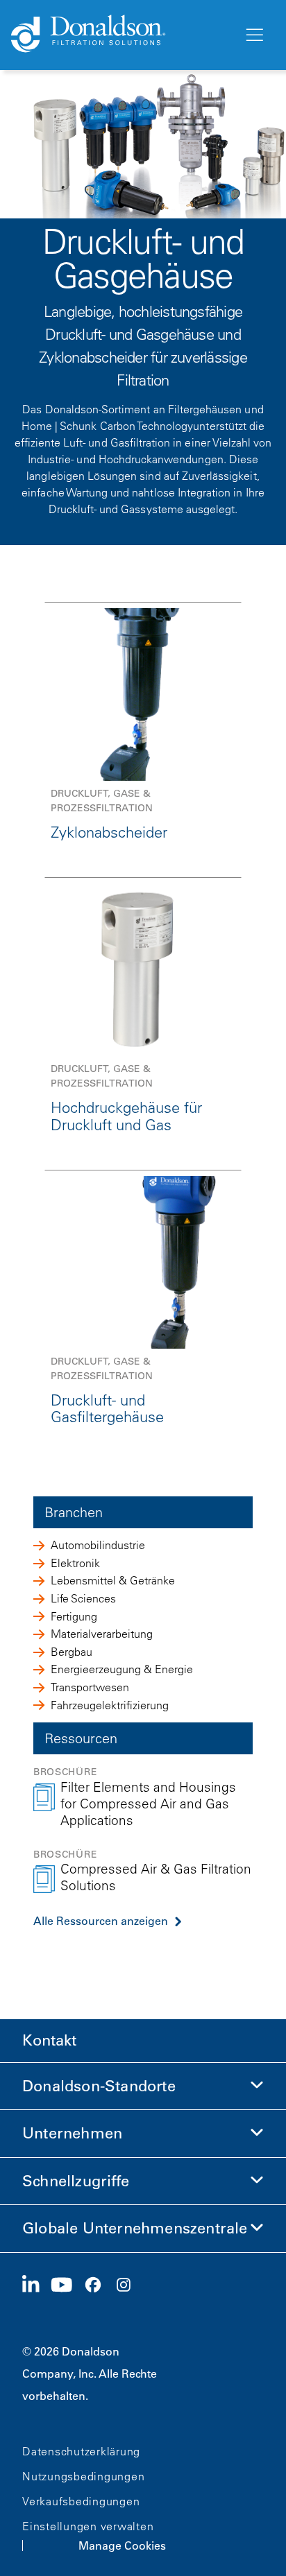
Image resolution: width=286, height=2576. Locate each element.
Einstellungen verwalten (88, 2526)
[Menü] (253, 35)
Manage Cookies (122, 2545)
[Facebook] (99, 2285)
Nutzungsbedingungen (83, 2476)
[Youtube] (67, 2285)
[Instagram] (129, 2285)
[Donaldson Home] (121, 35)
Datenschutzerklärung (81, 2451)
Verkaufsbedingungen (81, 2501)
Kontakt (49, 2040)
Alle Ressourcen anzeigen (101, 1921)
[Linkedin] (36, 2285)
